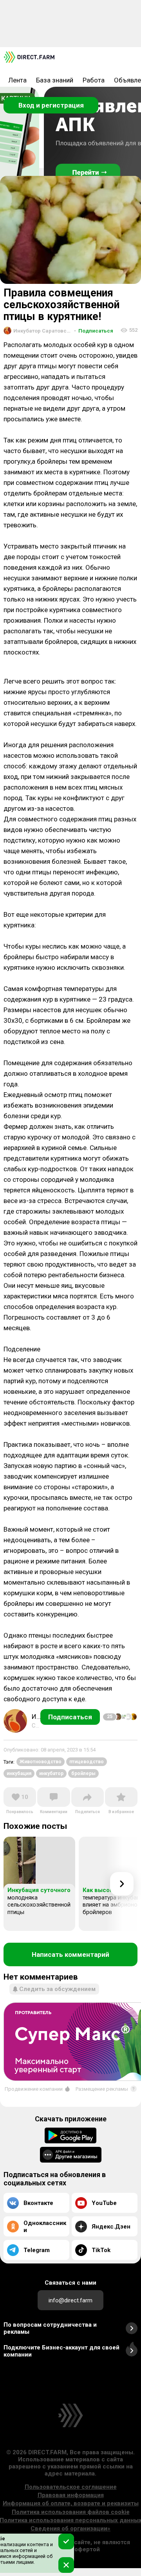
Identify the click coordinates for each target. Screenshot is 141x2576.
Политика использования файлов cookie (71, 2512)
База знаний (55, 80)
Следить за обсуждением (57, 1989)
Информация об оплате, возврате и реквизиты (71, 2503)
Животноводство (41, 1762)
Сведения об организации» (70, 2528)
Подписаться (94, 331)
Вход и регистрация (51, 105)
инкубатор (51, 1773)
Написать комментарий (70, 1954)
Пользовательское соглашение (71, 2487)
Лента (17, 80)
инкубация (19, 1773)
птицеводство (87, 1762)
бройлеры (83, 1773)
